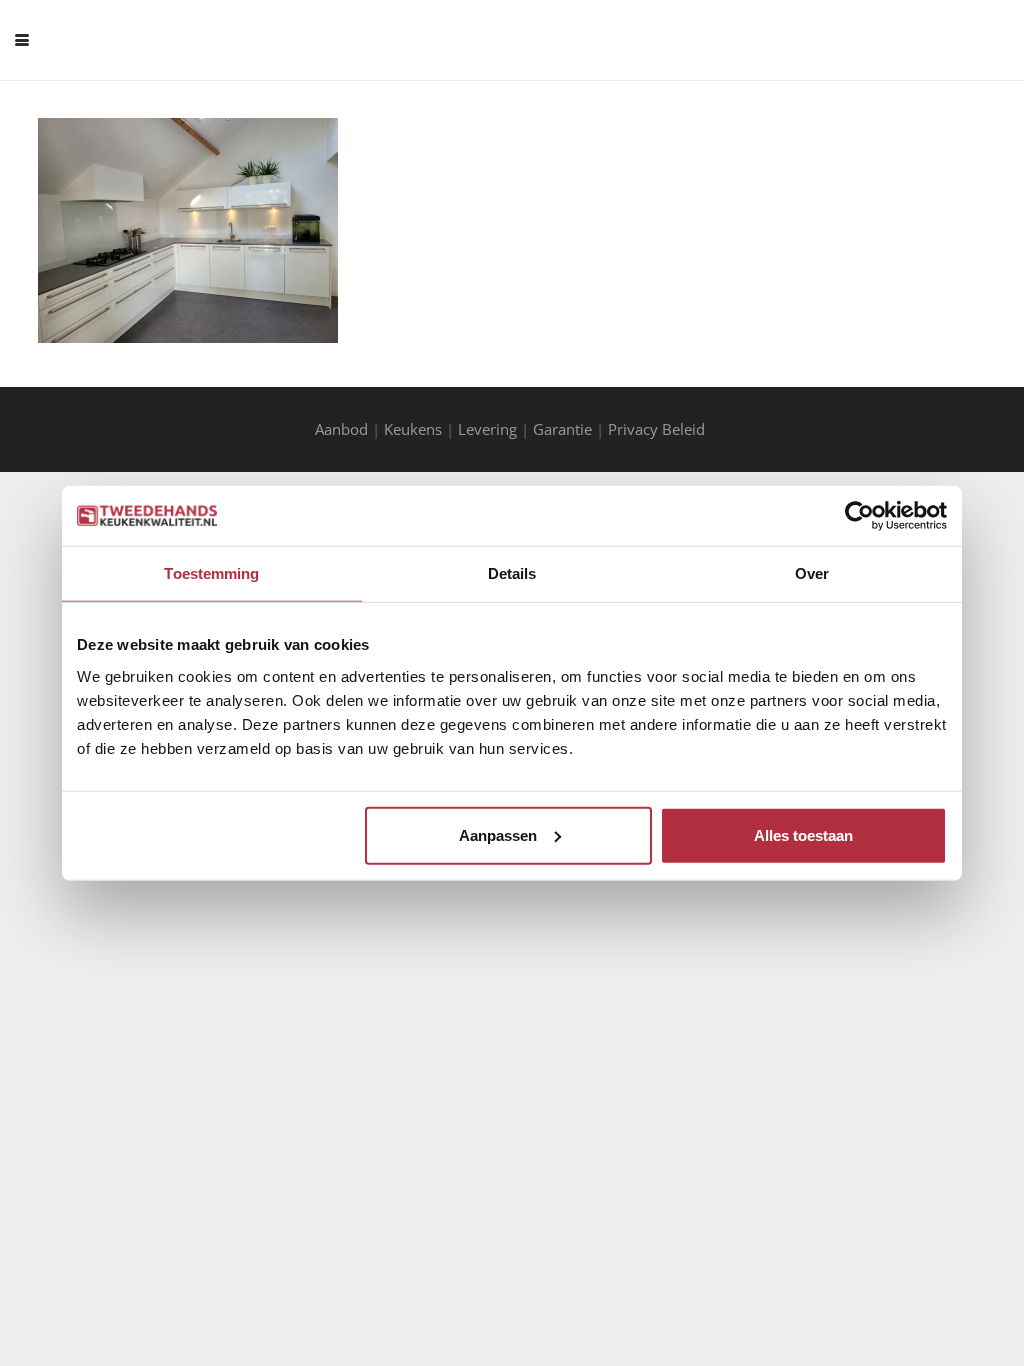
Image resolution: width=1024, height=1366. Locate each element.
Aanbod (341, 429)
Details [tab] (512, 573)
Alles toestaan (803, 834)
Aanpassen (498, 834)
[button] (22, 40)
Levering (487, 429)
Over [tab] (812, 573)
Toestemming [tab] (211, 573)
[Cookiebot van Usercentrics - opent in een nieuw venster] (859, 516)
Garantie (562, 429)
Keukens (413, 429)
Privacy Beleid (658, 429)
